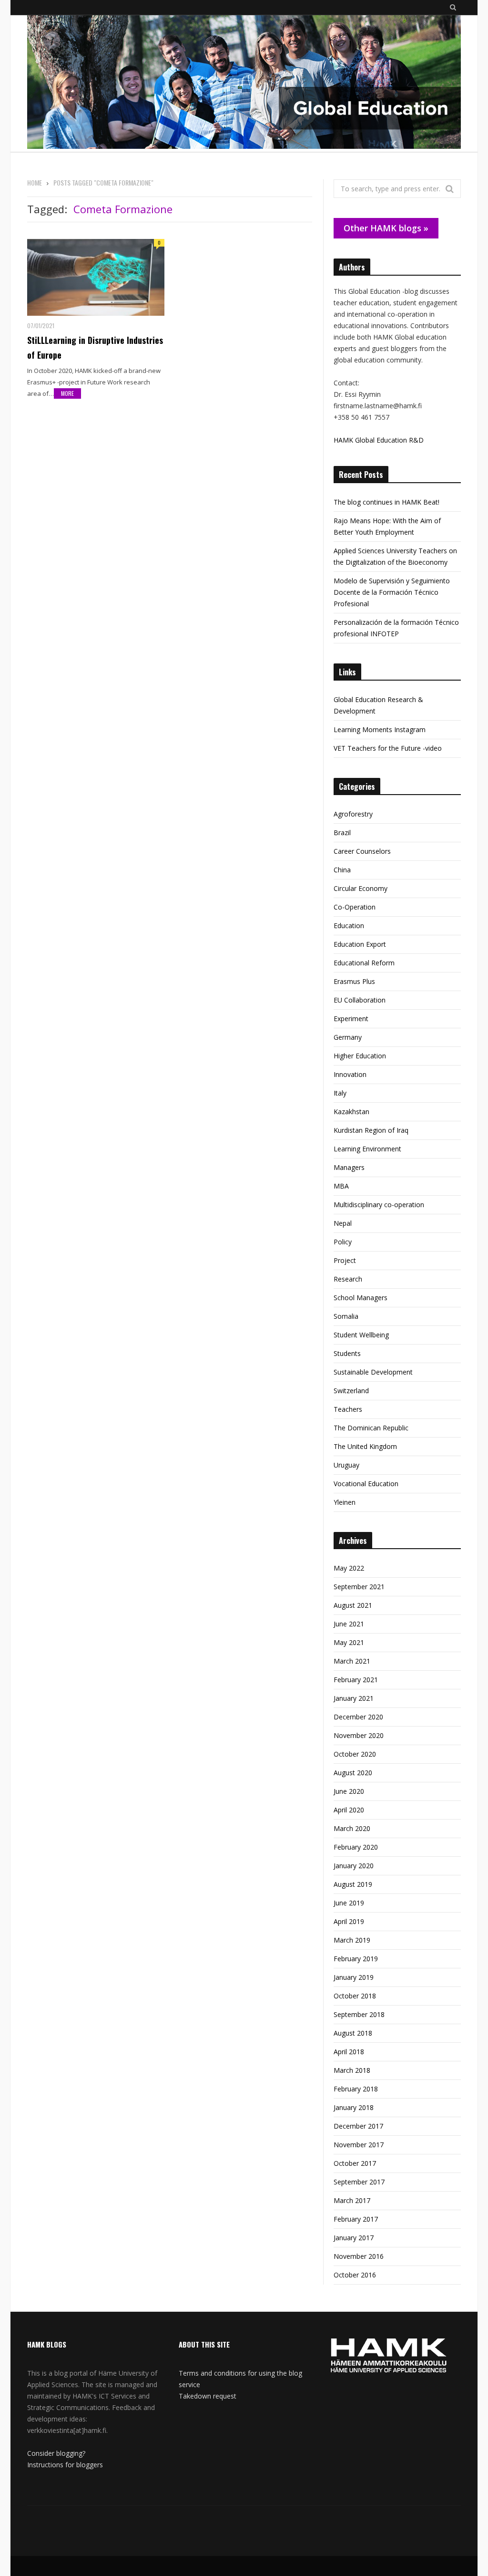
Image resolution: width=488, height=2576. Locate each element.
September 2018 (359, 2014)
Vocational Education (366, 1484)
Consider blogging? (56, 2453)
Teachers (348, 1409)
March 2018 (352, 2070)
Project (345, 1260)
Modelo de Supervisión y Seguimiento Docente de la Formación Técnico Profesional (392, 592)
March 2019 (352, 1940)
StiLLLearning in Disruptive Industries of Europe (95, 347)
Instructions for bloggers (65, 2465)
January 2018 (354, 2107)
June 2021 (349, 1624)
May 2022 (349, 1568)
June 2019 (349, 1903)
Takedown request (208, 2396)
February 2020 (356, 1847)
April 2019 (349, 1921)
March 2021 (352, 1661)
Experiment (351, 1019)
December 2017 (358, 2126)
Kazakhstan (351, 1112)
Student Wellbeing (361, 1335)
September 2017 (359, 2182)
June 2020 (349, 1791)
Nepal (343, 1223)
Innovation (350, 1074)
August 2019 (353, 1884)
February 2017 (356, 2219)
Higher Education (360, 1056)
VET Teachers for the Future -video (388, 748)
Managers (349, 1167)
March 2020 (352, 1828)
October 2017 (355, 2163)
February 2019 (356, 1959)
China (342, 870)
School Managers (361, 1298)
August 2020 (353, 1773)
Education (349, 926)
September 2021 (359, 1587)
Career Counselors (362, 851)
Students (347, 1353)
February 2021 (356, 1680)
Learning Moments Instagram (380, 729)
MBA (341, 1186)
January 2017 (354, 2238)
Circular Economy (361, 888)
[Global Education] (244, 83)
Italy (340, 1093)
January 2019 (354, 1977)
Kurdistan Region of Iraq (371, 1130)
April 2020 (349, 1810)
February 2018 (356, 2089)
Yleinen (345, 1502)
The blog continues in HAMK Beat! (386, 502)
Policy (343, 1242)
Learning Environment (367, 1149)
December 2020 (358, 1717)
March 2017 (352, 2200)
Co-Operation (355, 907)
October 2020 (355, 1754)
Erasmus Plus (354, 981)
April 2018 (349, 2052)
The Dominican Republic (371, 1428)
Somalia (346, 1316)
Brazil (342, 833)
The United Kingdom (365, 1446)
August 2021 (353, 1605)
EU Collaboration (360, 1000)
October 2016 (355, 2275)
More (67, 393)
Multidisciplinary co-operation (379, 1205)
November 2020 (359, 1735)
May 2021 (349, 1642)
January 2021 (354, 1698)
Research (348, 1279)
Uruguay (346, 1465)
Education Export (360, 944)
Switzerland (351, 1391)
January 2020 (354, 1866)
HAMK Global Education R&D (379, 440)
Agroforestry (353, 814)
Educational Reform (364, 963)
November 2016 (359, 2256)
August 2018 (353, 2033)
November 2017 (359, 2145)
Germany (348, 1037)
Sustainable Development (373, 1372)
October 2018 (355, 1996)
